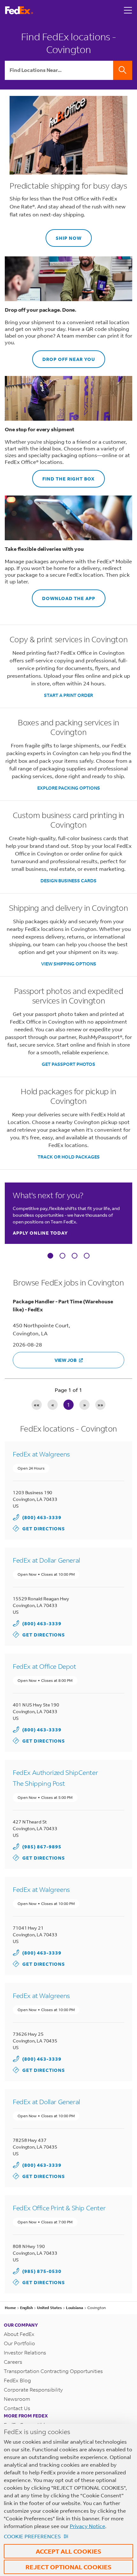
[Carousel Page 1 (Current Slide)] (50, 1256)
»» (100, 1405)
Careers (13, 2362)
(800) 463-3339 (42, 1517)
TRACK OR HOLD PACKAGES (69, 1157)
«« (37, 1405)
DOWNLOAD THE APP (64, 595)
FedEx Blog (17, 2380)
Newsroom (17, 2399)
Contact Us (17, 2408)
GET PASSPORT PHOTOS (68, 1064)
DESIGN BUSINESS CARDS (68, 881)
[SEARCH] (123, 70)
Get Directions (39, 1528)
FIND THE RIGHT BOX (63, 476)
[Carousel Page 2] (62, 1256)
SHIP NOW (64, 235)
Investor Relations (25, 2352)
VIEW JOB (65, 1360)
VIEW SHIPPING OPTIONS (69, 964)
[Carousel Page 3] (75, 1256)
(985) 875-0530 (42, 2271)
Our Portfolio (19, 2343)
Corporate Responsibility (33, 2389)
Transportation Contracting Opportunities (53, 2371)
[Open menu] (128, 10)
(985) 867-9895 (42, 1847)
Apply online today (40, 1233)
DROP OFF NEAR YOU (64, 356)
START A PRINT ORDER (68, 695)
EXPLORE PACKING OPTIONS (69, 788)
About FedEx (19, 2334)
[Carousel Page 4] (87, 1256)
